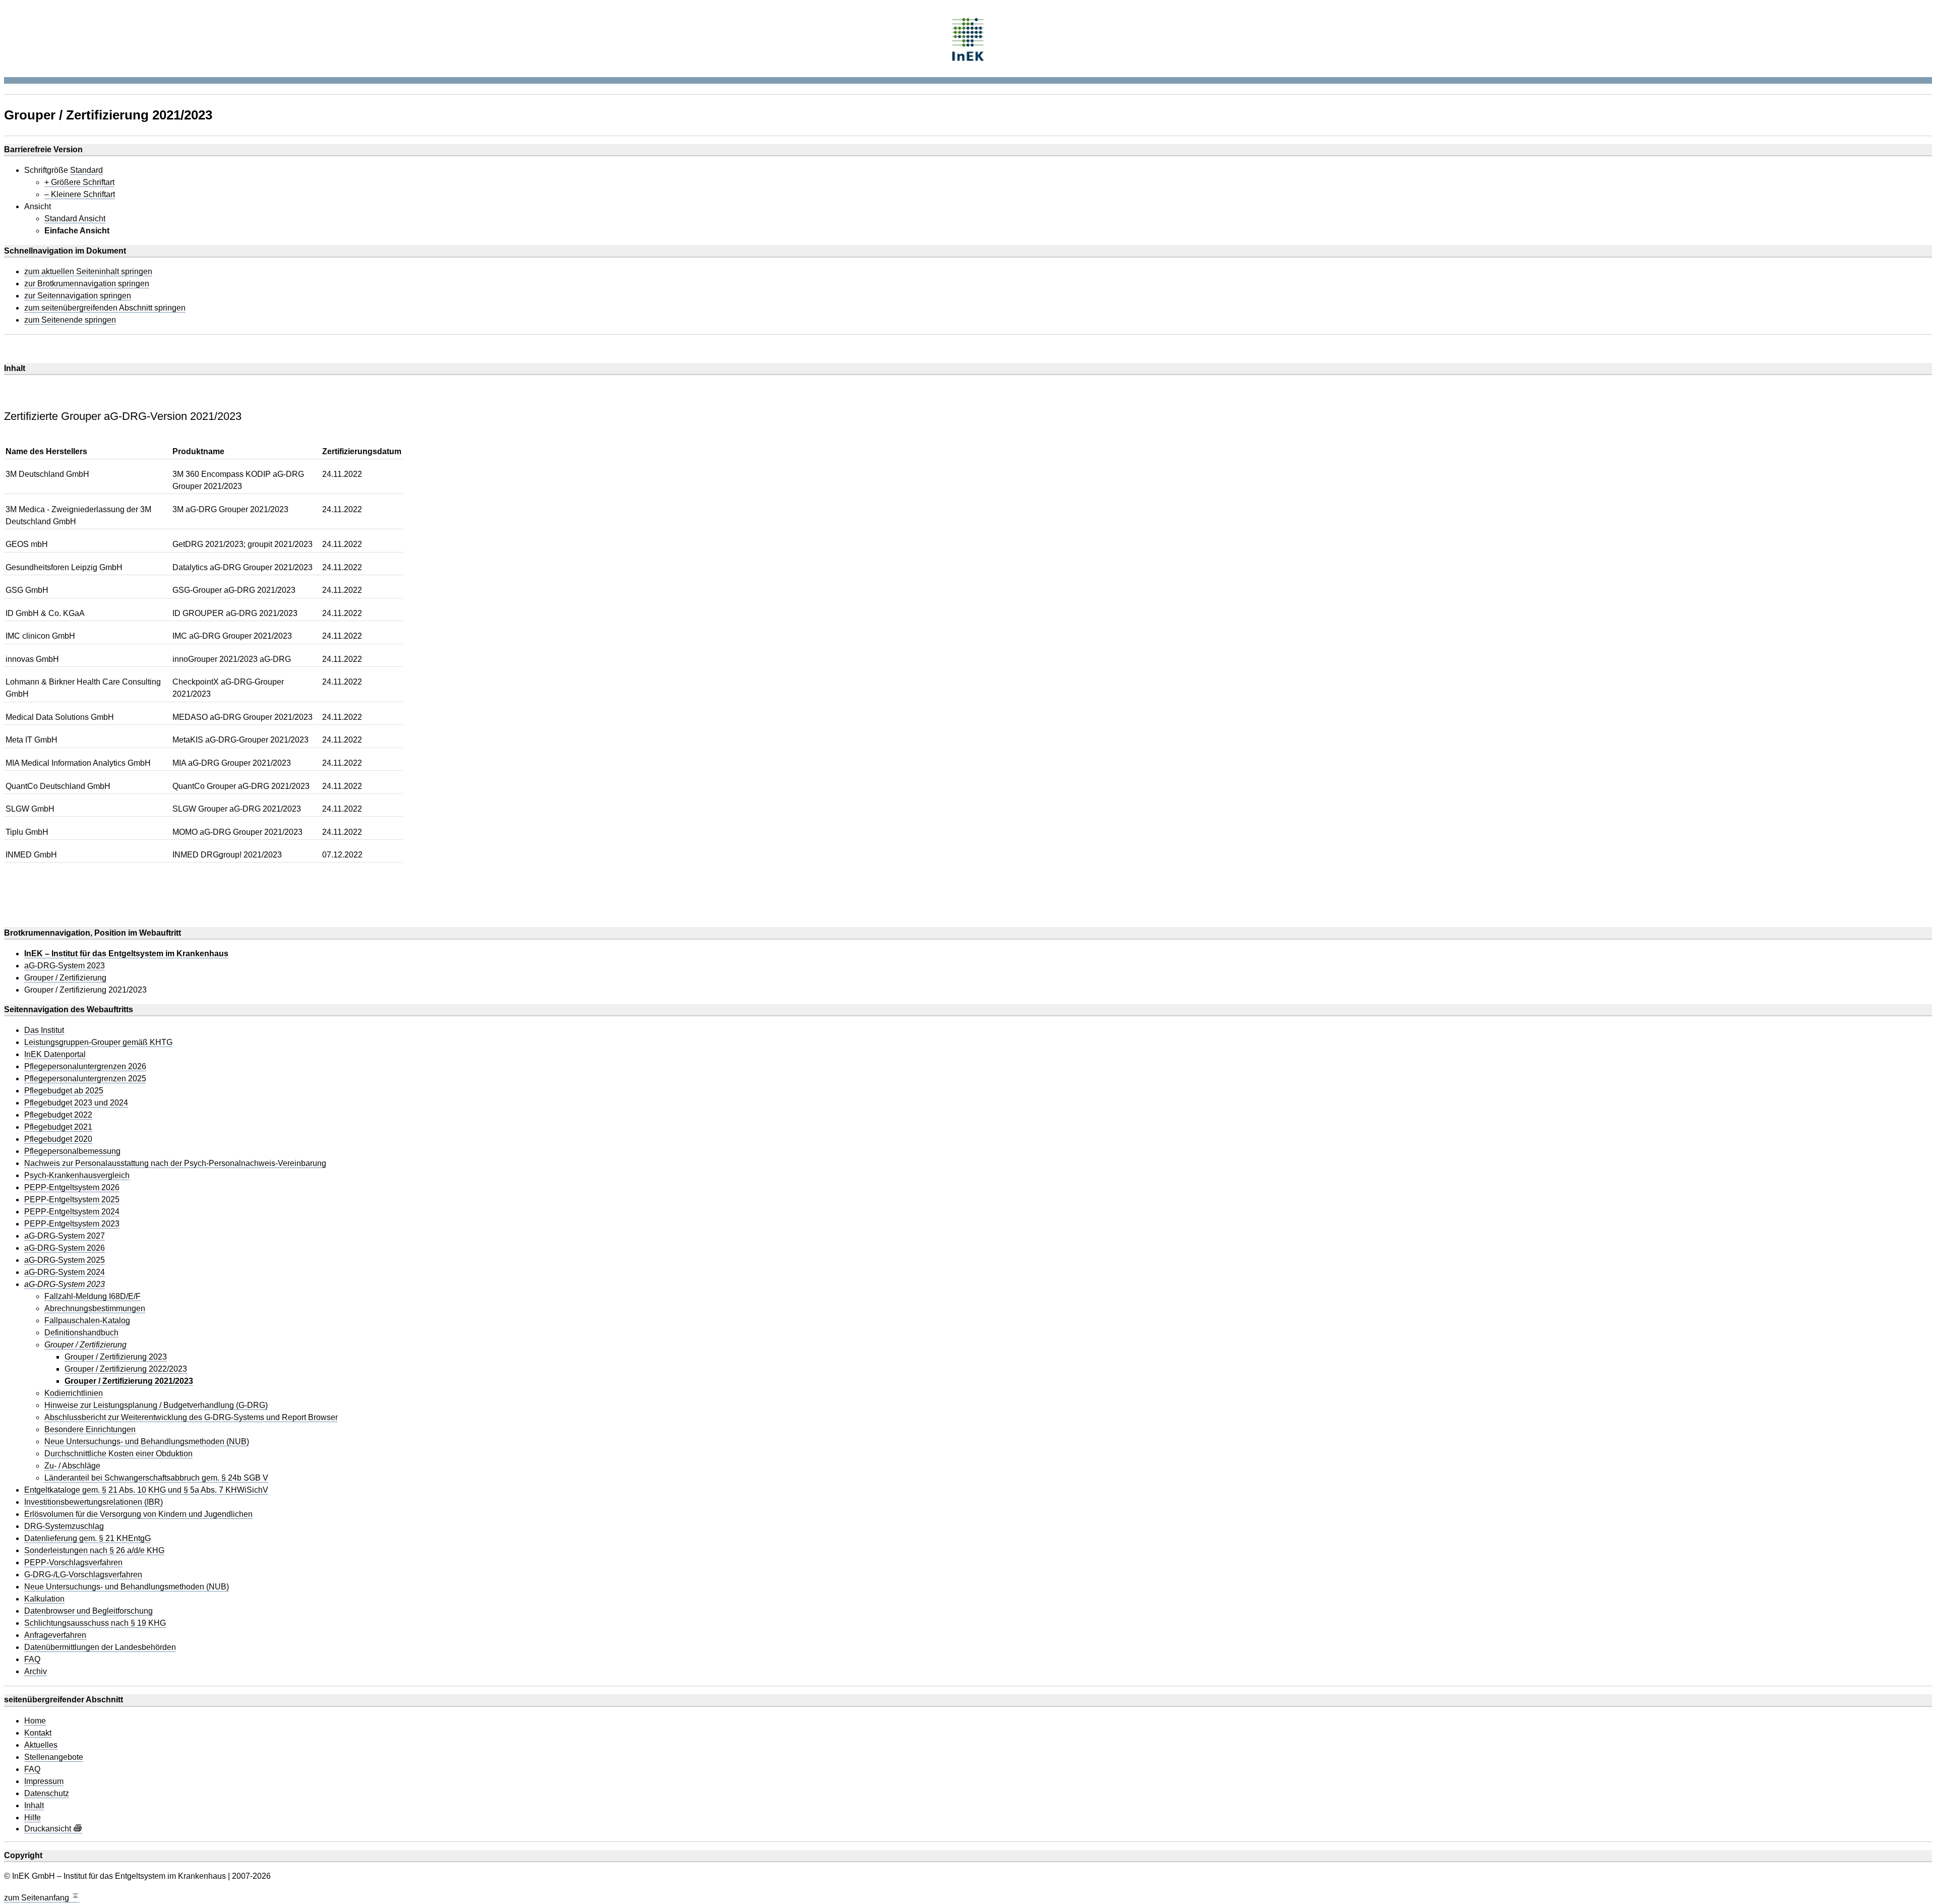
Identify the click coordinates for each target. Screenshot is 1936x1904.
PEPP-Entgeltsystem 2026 (72, 1188)
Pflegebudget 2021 (58, 1127)
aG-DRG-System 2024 (65, 1272)
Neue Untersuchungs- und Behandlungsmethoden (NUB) (147, 1442)
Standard (86, 170)
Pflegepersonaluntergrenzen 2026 (85, 1067)
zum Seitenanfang (38, 1898)
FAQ (32, 1660)
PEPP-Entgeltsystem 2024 (72, 1212)
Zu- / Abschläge (72, 1466)
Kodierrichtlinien (74, 1393)
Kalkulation (44, 1599)
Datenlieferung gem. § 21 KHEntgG (87, 1539)
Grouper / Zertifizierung (65, 978)
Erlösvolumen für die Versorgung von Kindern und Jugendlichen (138, 1514)
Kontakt (38, 1733)
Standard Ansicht (75, 219)
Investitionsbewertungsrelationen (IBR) (94, 1502)
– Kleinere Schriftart (80, 195)
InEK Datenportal (55, 1055)
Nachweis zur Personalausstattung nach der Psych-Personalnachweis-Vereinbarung (175, 1163)
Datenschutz (47, 1794)
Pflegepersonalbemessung (72, 1151)
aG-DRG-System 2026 (65, 1248)
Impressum (44, 1782)
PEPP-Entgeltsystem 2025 (72, 1200)
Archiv (36, 1672)
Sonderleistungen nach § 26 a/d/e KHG (94, 1551)
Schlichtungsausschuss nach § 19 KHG (95, 1623)
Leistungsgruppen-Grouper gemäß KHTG (98, 1042)
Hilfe (33, 1818)
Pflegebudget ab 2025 (64, 1091)
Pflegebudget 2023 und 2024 (76, 1103)
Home (35, 1721)
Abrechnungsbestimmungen (95, 1309)
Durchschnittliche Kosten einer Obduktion (118, 1454)
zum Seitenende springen (70, 320)
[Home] (968, 38)
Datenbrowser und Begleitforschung (88, 1611)
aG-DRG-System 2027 (65, 1236)
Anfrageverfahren (55, 1635)
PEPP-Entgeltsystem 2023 (72, 1224)
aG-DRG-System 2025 (65, 1260)
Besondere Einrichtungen (90, 1430)
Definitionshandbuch (81, 1333)
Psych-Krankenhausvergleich (77, 1176)
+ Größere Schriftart (79, 182)
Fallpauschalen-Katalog (87, 1321)
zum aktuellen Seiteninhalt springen (88, 272)
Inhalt (34, 1806)
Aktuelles (41, 1745)
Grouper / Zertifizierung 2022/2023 (126, 1369)
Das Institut (44, 1030)
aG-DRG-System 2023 (65, 966)
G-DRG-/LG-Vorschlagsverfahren (83, 1575)
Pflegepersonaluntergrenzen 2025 (85, 1079)
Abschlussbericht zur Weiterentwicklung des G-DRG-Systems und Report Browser (191, 1418)
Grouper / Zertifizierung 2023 (116, 1357)
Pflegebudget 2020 (58, 1139)
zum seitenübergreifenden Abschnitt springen (105, 308)
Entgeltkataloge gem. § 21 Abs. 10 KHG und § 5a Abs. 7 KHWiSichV (146, 1490)
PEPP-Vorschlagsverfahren (73, 1563)
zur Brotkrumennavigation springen (87, 284)
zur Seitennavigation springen (78, 296)
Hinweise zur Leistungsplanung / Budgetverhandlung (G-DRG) (156, 1405)
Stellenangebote (54, 1757)
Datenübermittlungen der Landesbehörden (100, 1647)
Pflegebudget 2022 (58, 1115)
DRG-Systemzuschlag (64, 1526)
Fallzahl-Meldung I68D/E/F (93, 1297)
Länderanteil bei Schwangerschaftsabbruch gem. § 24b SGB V (156, 1478)
